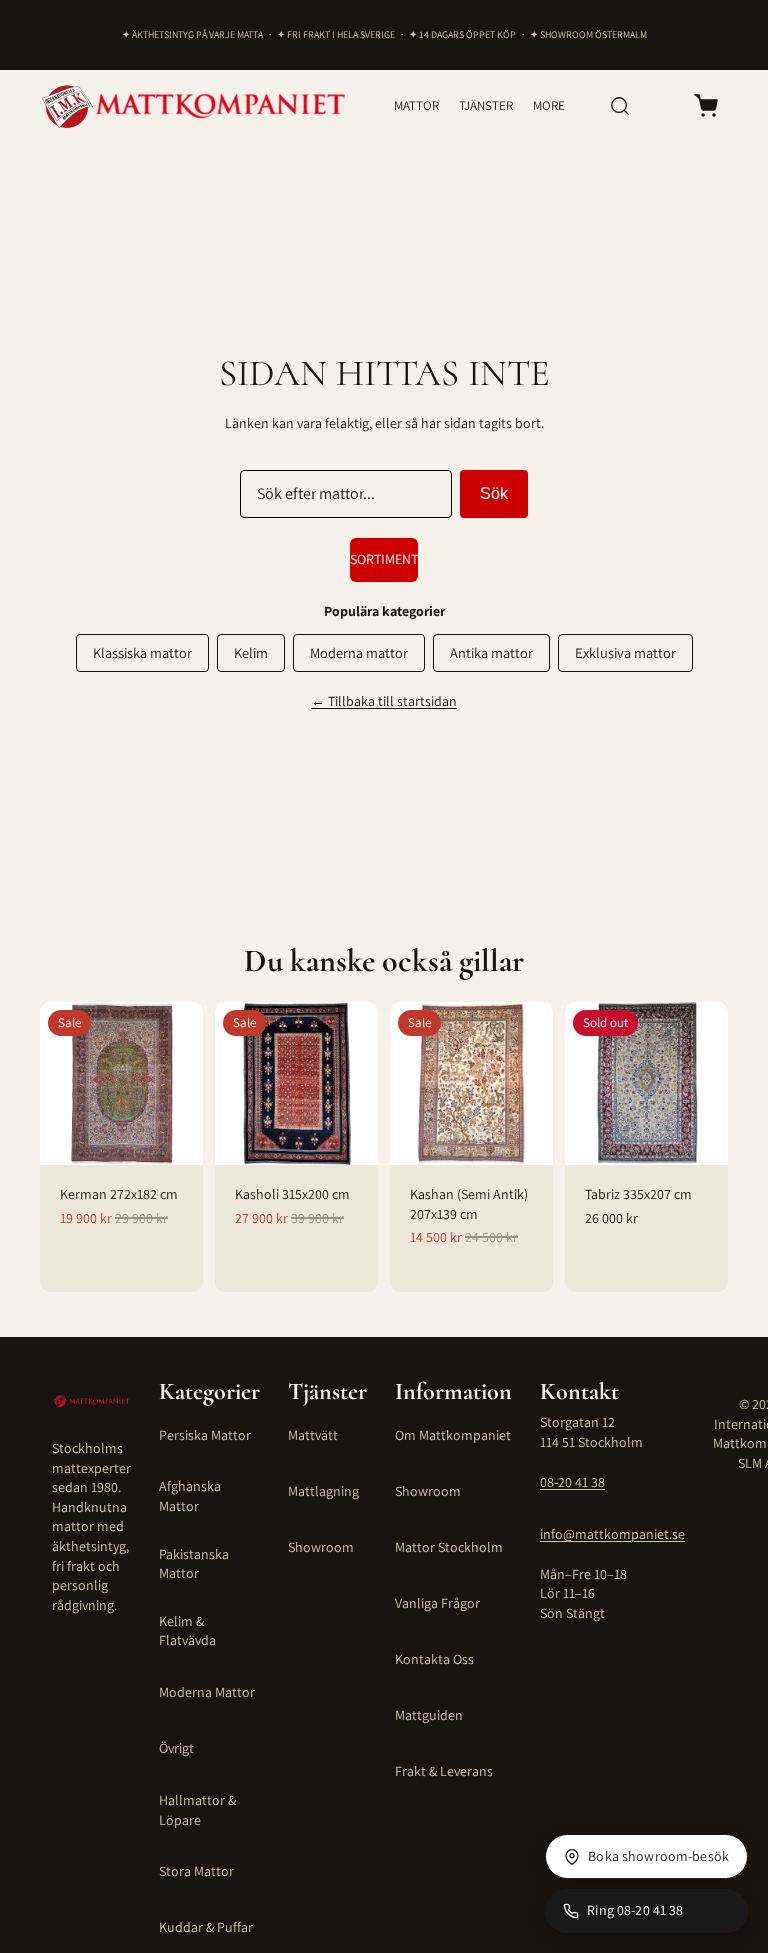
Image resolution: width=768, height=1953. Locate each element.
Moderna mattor (359, 652)
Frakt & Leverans (444, 1771)
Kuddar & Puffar (206, 1927)
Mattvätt (313, 1435)
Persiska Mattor (205, 1435)
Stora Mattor (196, 1871)
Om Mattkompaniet (453, 1435)
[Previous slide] (66, 1083)
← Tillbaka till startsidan (384, 701)
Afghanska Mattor (190, 1496)
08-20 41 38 (572, 1482)
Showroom (321, 1547)
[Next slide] (177, 1083)
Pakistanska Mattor (194, 1564)
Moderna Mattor (207, 1692)
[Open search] (620, 106)
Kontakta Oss (434, 1659)
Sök (494, 493)
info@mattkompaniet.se (612, 1534)
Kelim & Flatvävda (187, 1631)
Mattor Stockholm (449, 1547)
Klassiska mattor (142, 652)
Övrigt (176, 1748)
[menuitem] (549, 106)
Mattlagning (323, 1491)
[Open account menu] (662, 106)
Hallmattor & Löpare (197, 1810)
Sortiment (384, 559)
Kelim (251, 652)
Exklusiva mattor (625, 652)
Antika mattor (491, 652)
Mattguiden (429, 1715)
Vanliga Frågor (437, 1603)
